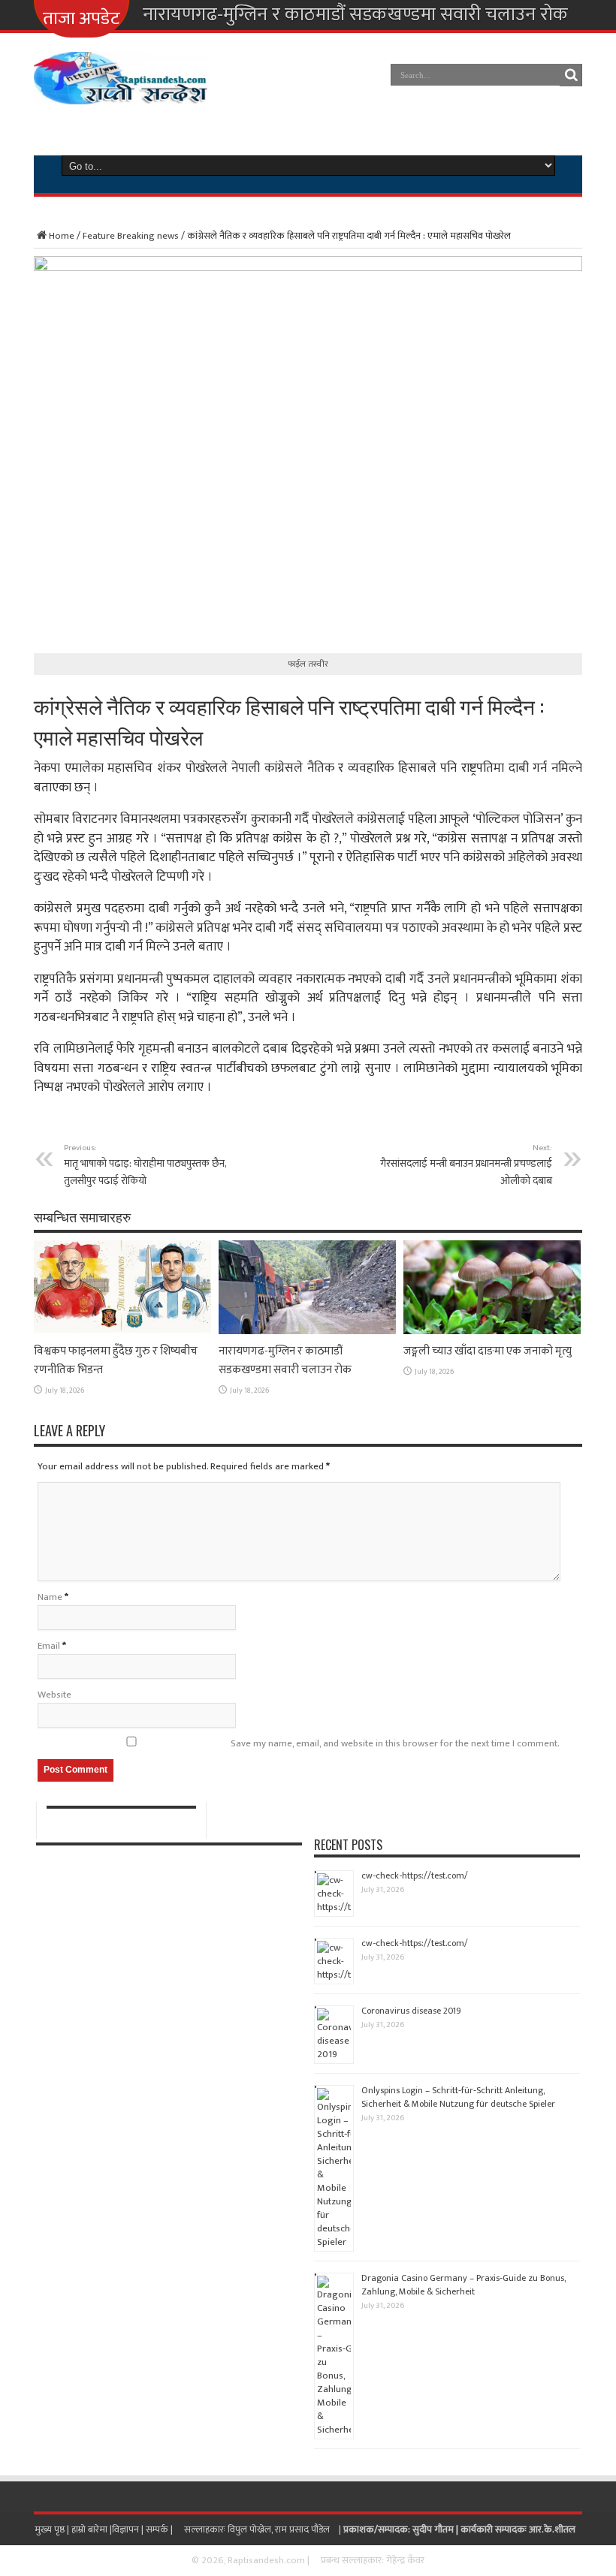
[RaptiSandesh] (121, 93)
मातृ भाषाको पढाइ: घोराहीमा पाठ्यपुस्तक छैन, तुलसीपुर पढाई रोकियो (145, 1165)
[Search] (571, 75)
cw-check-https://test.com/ (415, 1876)
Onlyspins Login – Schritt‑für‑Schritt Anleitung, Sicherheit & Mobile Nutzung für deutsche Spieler (458, 2097)
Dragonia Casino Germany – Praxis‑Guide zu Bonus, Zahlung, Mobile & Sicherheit (464, 2285)
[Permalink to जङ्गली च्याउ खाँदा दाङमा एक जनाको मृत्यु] (492, 1331)
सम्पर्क (158, 2529)
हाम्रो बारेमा (91, 2529)
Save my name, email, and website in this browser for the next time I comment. (395, 1743)
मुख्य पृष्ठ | (53, 2529)
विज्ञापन (125, 2529)
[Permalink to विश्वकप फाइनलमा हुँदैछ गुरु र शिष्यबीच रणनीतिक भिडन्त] (122, 1331)
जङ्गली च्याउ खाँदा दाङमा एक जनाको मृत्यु (488, 1351)
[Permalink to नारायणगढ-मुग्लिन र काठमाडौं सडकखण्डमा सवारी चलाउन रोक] (307, 1331)
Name (50, 1597)
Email (49, 1646)
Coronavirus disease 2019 (411, 2011)
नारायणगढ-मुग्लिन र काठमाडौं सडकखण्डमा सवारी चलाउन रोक (355, 15)
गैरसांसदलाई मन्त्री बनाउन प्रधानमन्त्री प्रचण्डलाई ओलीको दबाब (466, 1165)
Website (54, 1695)
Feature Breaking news (131, 236)
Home (62, 236)
